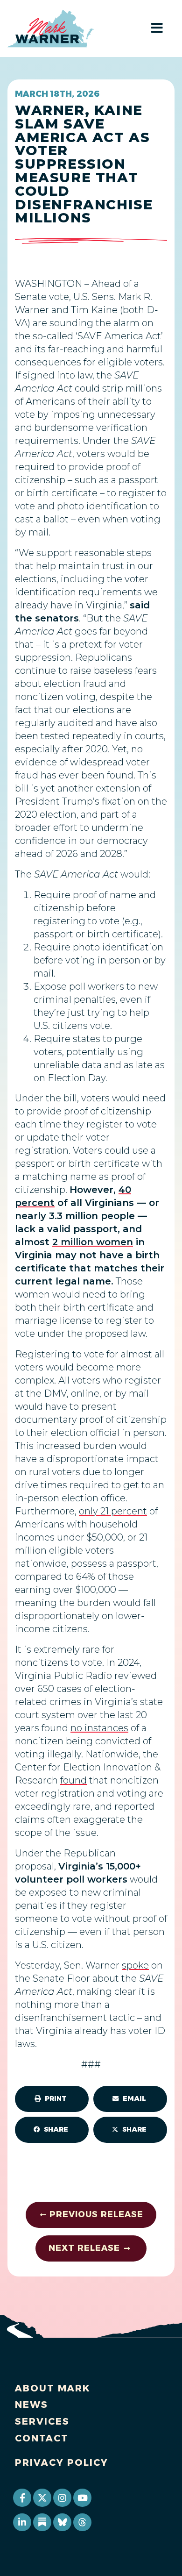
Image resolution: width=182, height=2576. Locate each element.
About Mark (53, 2388)
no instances (99, 1728)
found (73, 1780)
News (31, 2405)
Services (42, 2421)
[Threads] (82, 2522)
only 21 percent (113, 1511)
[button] (52, 2099)
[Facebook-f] (22, 2498)
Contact (42, 2438)
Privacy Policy (62, 2462)
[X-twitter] (42, 2498)
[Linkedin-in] (22, 2522)
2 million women (93, 1242)
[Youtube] (82, 2498)
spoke (135, 1965)
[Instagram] (62, 2498)
